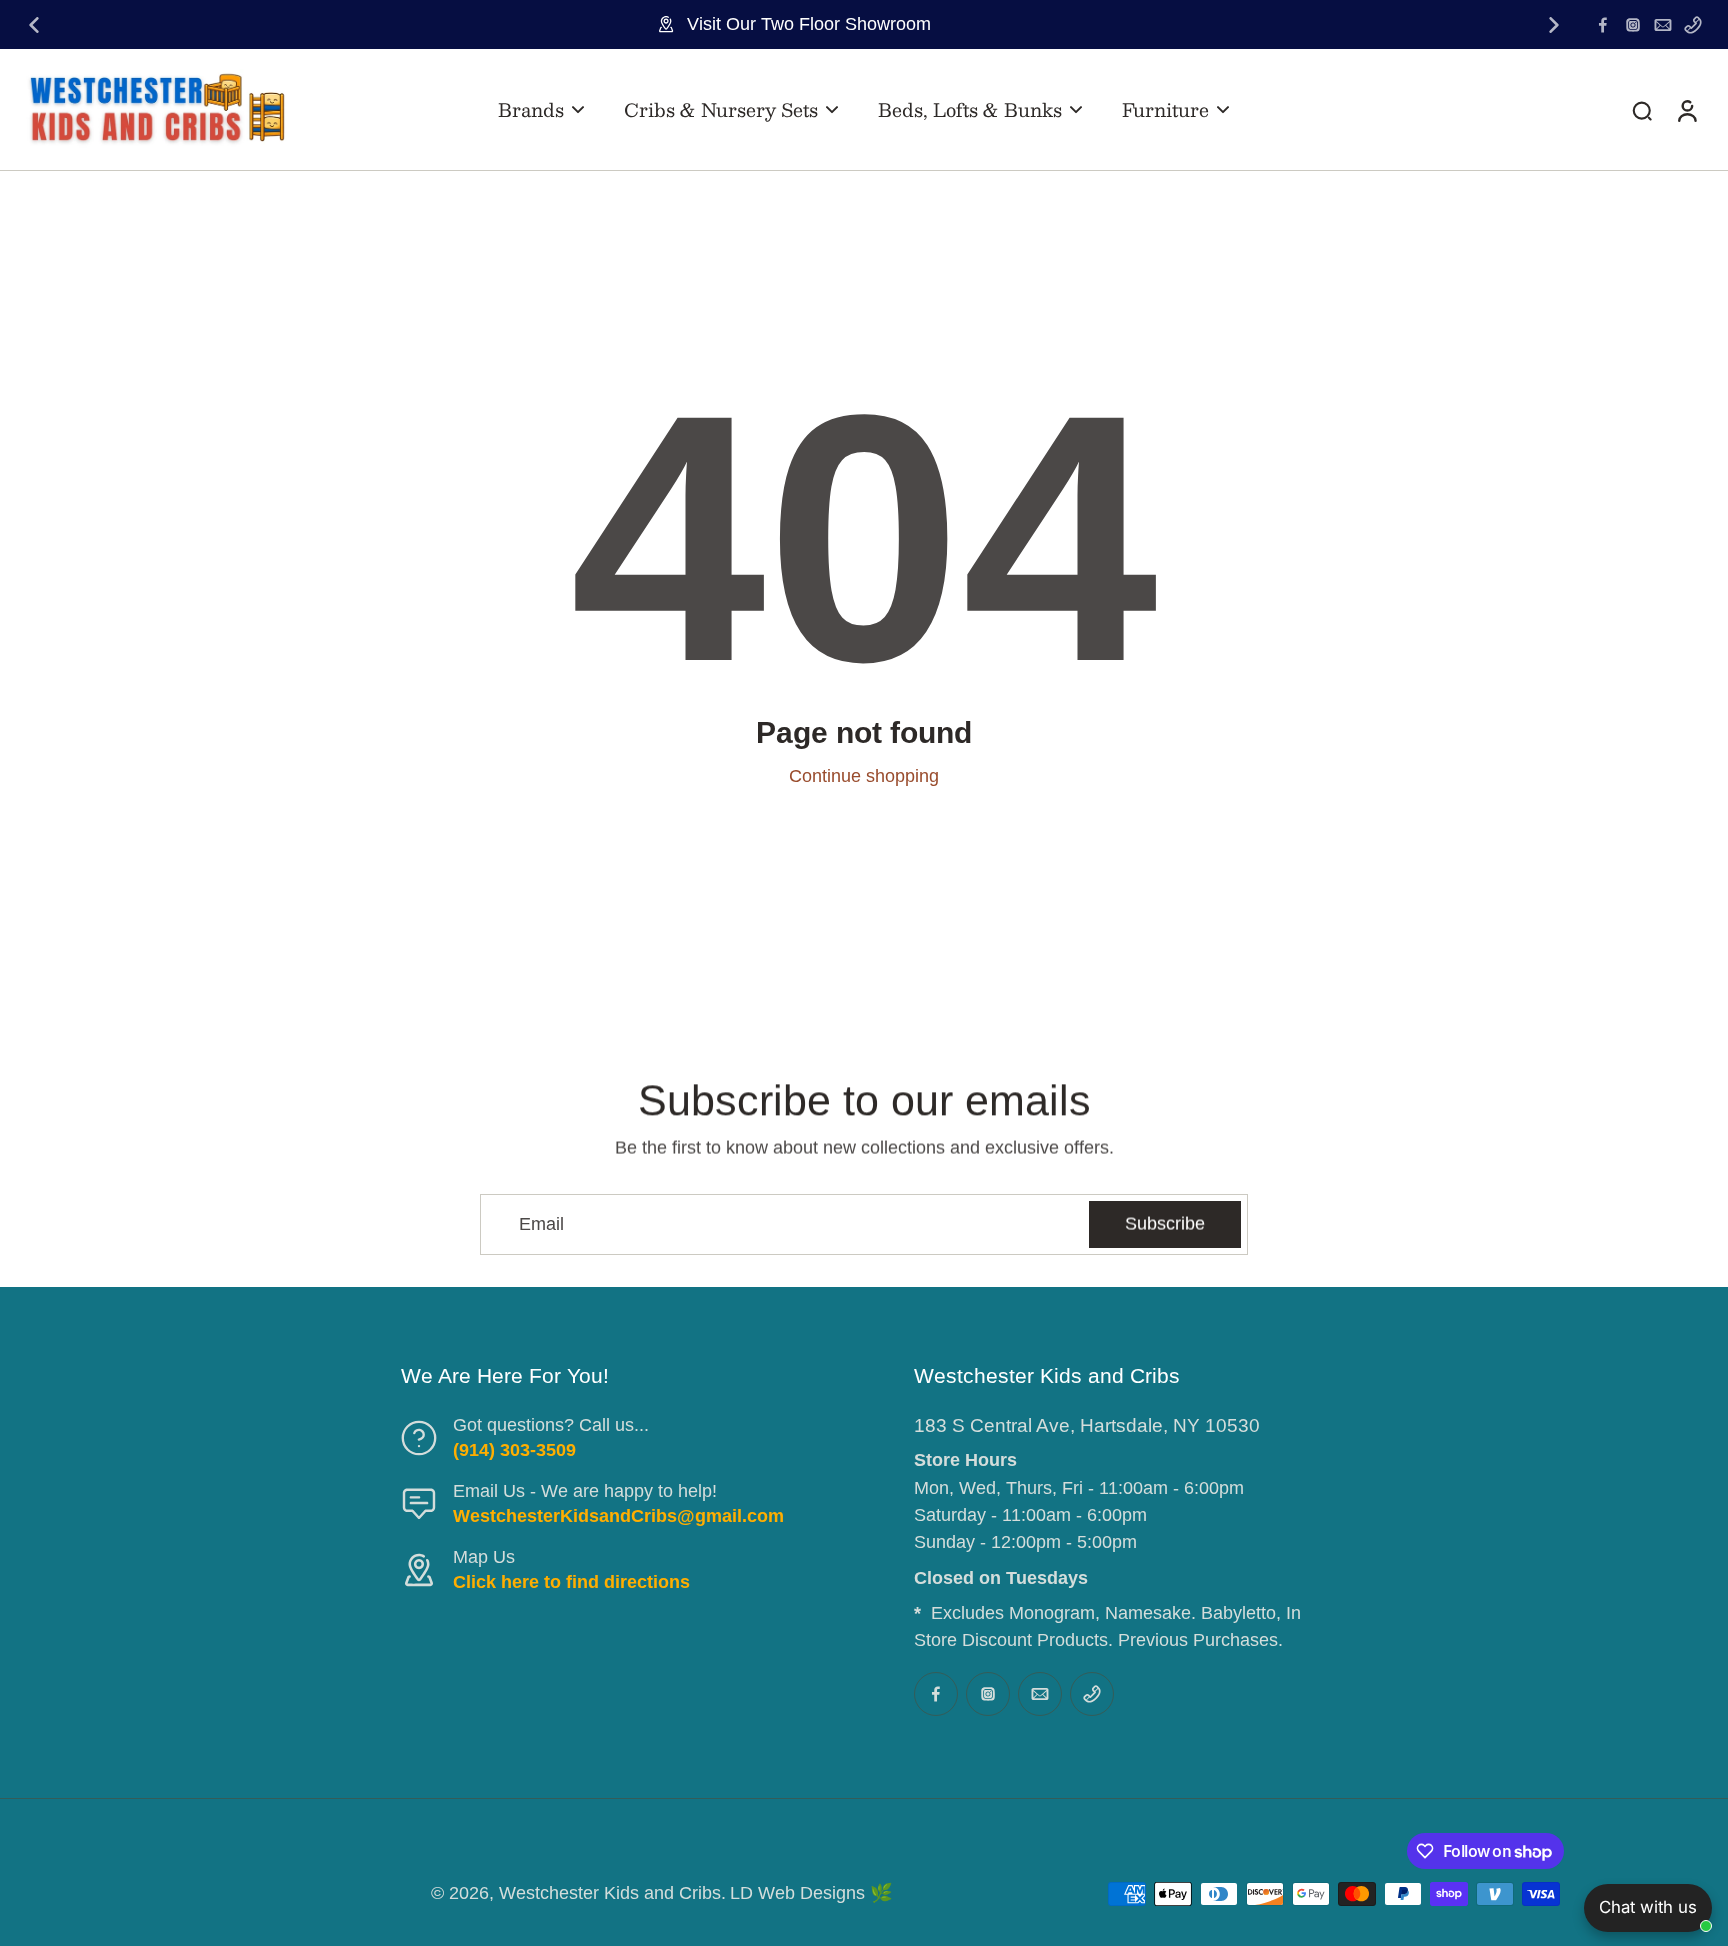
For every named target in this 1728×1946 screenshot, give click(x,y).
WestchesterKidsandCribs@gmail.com (618, 1516)
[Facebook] (1603, 25)
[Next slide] (1554, 25)
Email (541, 1224)
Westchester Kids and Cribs (610, 1893)
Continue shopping (864, 776)
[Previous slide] (34, 25)
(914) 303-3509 (514, 1450)
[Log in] (1686, 109)
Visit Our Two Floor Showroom (809, 24)
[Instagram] (1633, 25)
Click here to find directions (571, 1582)
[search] (1642, 110)
